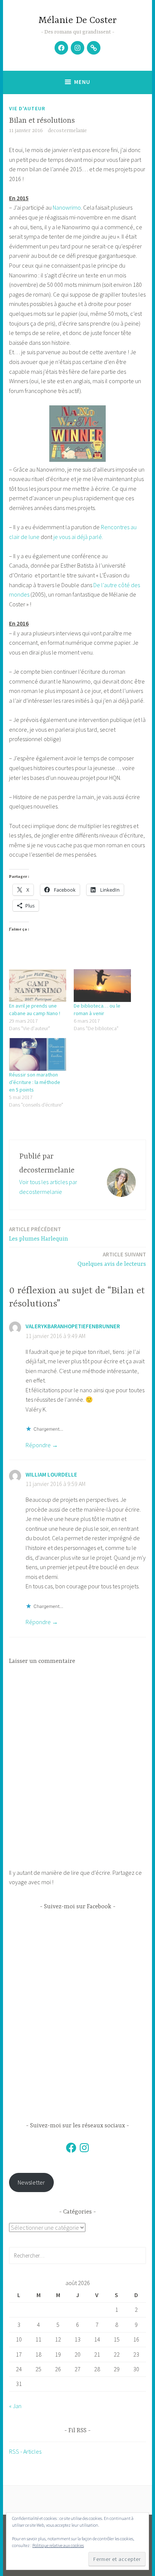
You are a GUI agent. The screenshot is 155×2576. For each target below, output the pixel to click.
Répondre (38, 1445)
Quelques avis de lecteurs (112, 1259)
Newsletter (31, 2182)
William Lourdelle (51, 1475)
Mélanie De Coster (77, 21)
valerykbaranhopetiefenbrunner (73, 1326)
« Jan (15, 2406)
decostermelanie (67, 131)
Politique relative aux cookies (58, 2545)
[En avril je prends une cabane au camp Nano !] (38, 986)
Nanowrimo (67, 207)
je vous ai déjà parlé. (78, 537)
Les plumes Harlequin (39, 1234)
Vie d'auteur (27, 108)
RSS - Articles (25, 2451)
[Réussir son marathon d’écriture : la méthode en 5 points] (38, 1054)
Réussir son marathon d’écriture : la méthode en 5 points (35, 1082)
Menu (82, 82)
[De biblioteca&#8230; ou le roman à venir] (102, 986)
